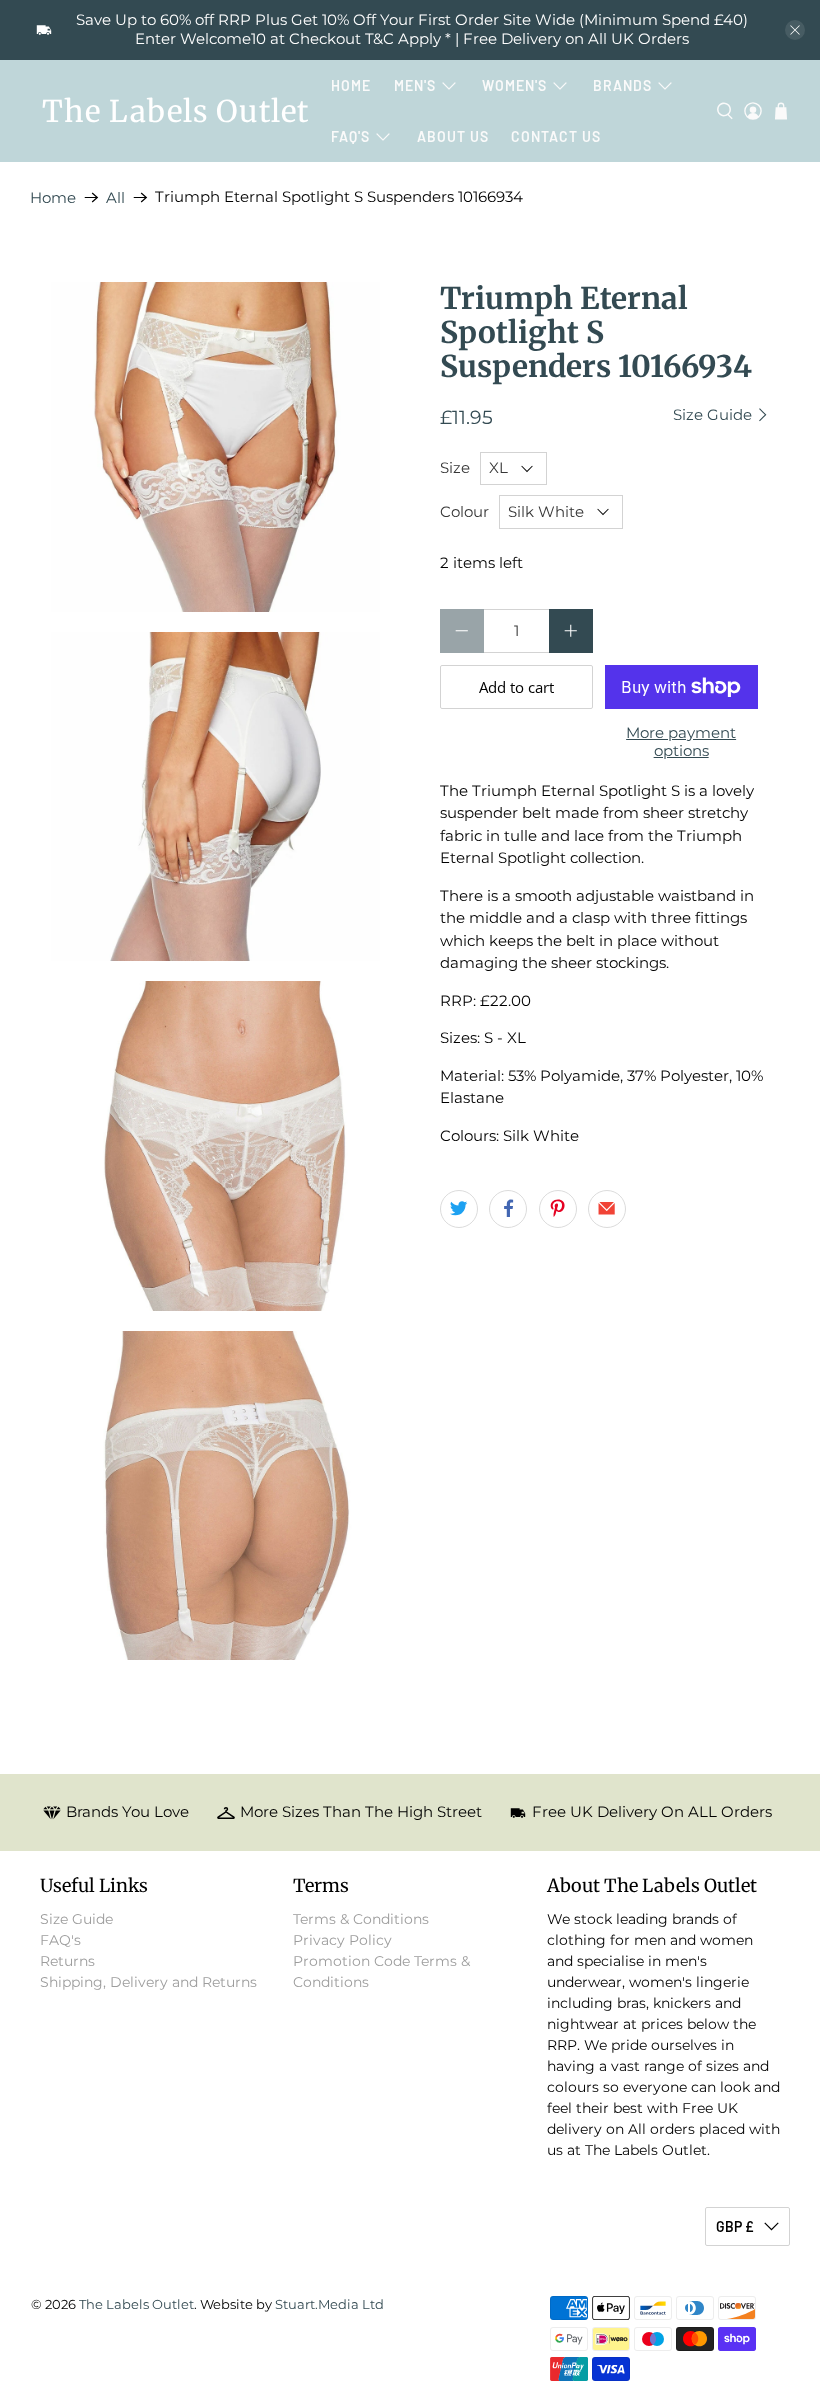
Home (351, 85)
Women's (514, 85)
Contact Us (556, 136)
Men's (415, 85)
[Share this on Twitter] (459, 1209)
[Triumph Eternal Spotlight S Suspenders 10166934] (216, 447)
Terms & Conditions (361, 1919)
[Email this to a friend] (607, 1209)
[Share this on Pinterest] (558, 1209)
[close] (795, 30)
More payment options (681, 742)
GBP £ (735, 2226)
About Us (453, 136)
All (115, 197)
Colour (464, 511)
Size (455, 467)
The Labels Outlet (175, 111)
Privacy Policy (342, 1940)
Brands (622, 85)
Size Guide (714, 415)
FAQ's (350, 136)
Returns (67, 1961)
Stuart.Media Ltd (329, 2304)
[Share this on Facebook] (508, 1209)
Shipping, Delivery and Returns (148, 1982)
